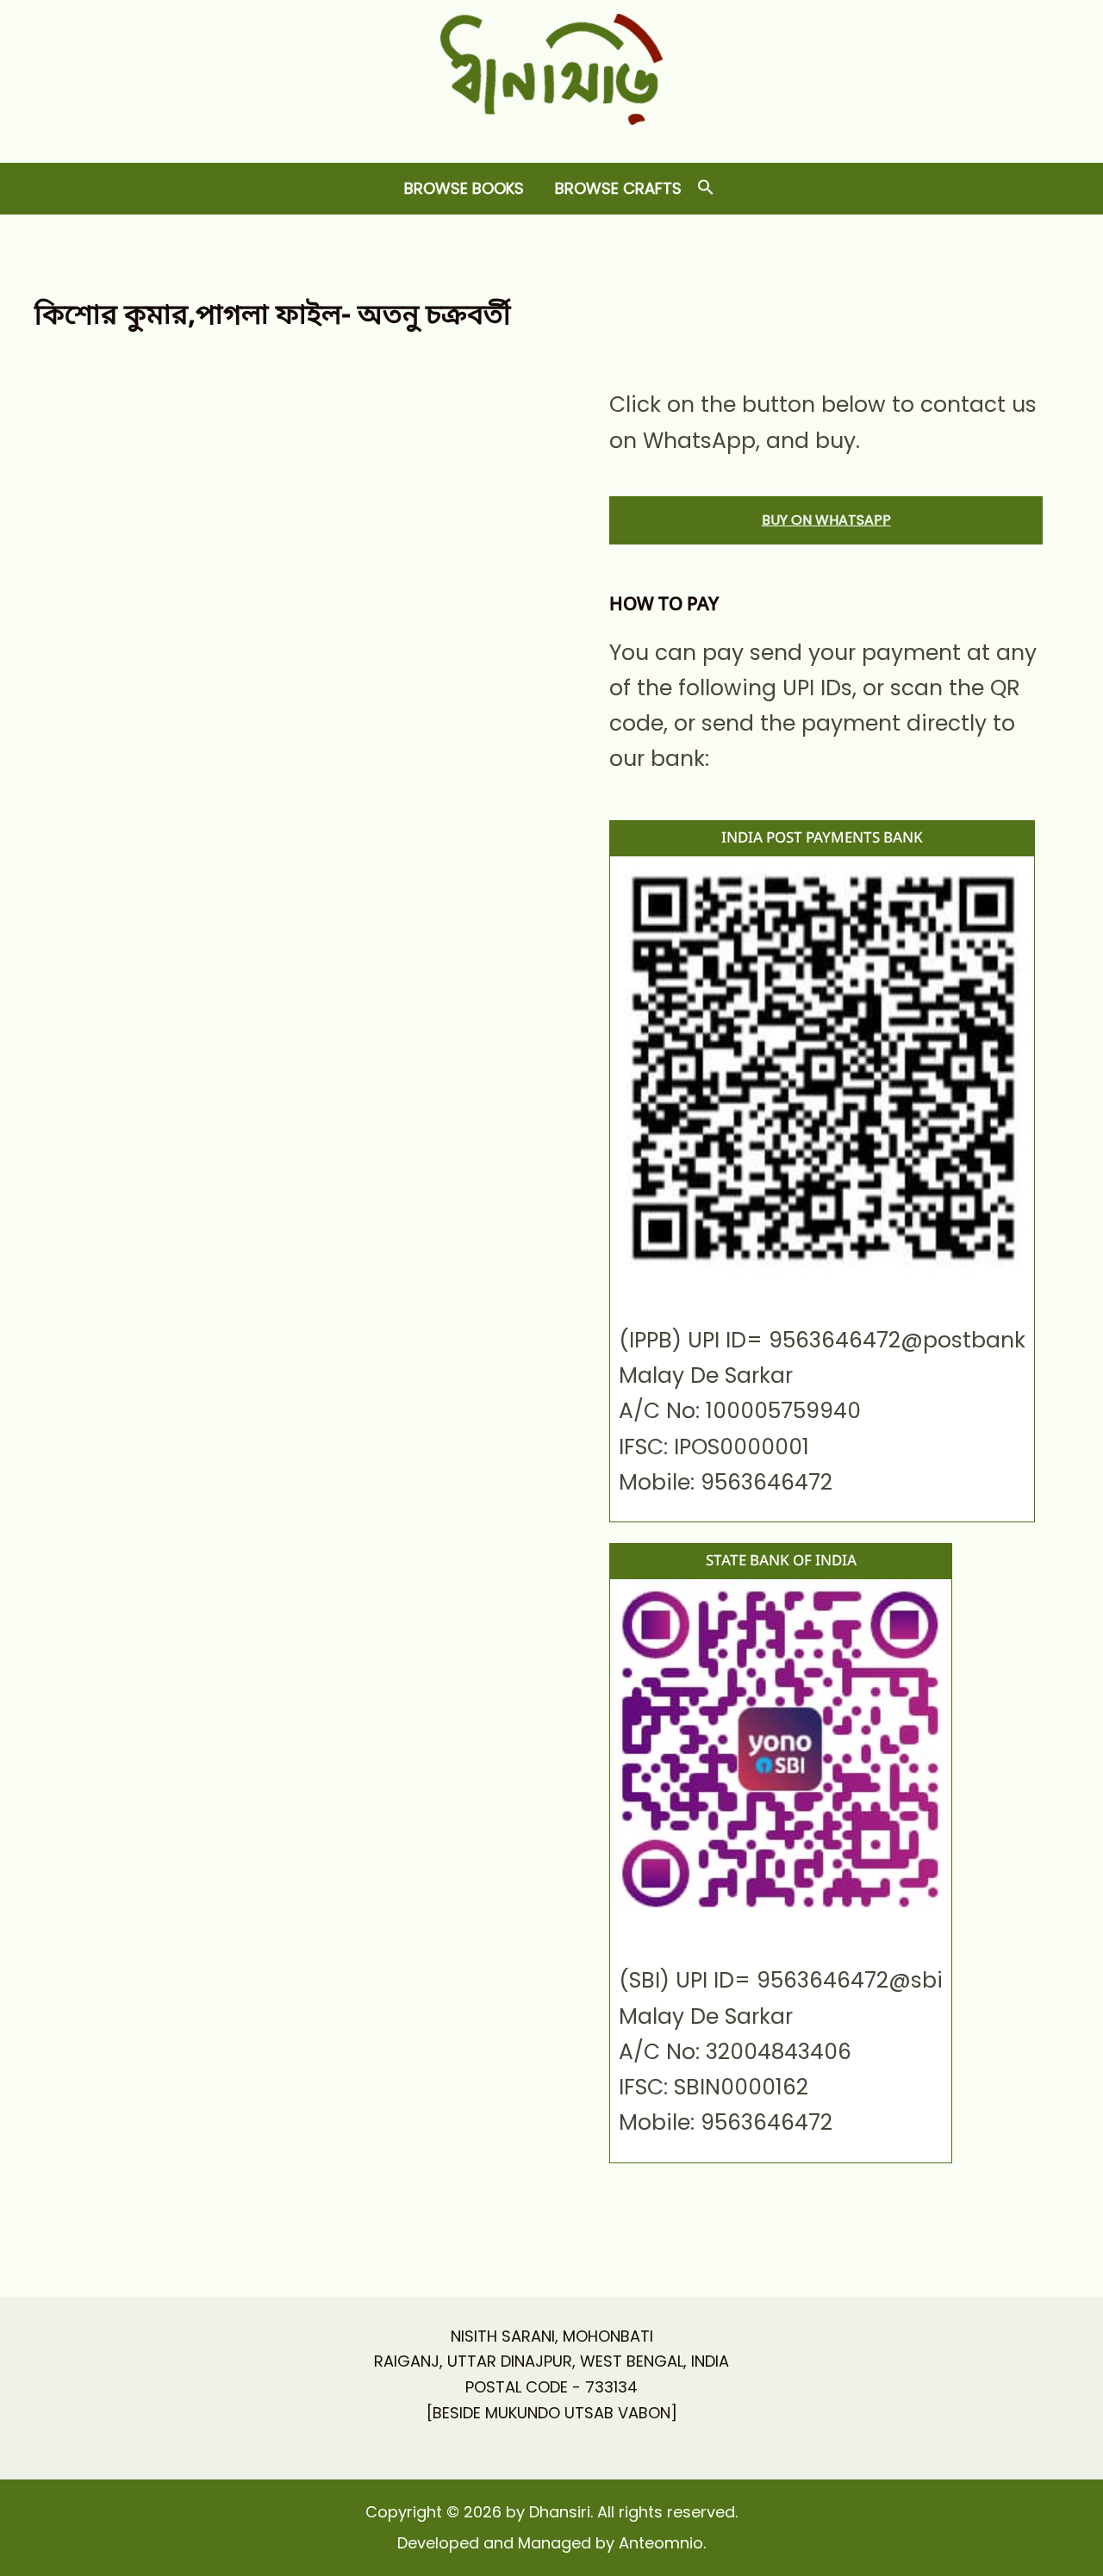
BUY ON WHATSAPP (826, 520)
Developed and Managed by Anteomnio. (551, 2543)
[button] (706, 188)
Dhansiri (552, 138)
